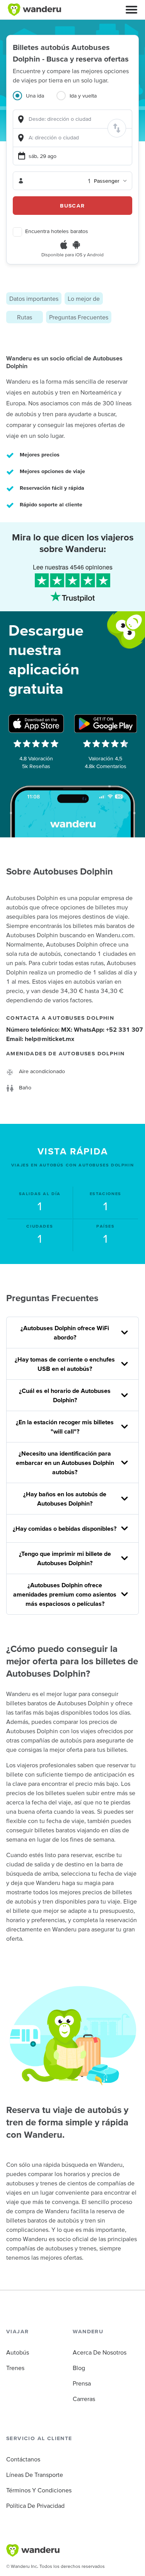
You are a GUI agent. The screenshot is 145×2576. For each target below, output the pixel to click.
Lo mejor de (84, 298)
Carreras (84, 2399)
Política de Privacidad (35, 2506)
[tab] (35, 100)
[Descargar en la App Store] (36, 724)
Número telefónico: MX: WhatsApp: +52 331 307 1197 (72, 1029)
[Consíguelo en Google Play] (106, 724)
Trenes (15, 2368)
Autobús (18, 2352)
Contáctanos (23, 2459)
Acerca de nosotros (100, 2352)
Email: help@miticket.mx (40, 1039)
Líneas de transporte (35, 2475)
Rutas (25, 317)
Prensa (82, 2383)
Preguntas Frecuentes (79, 317)
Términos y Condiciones (39, 2490)
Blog (79, 2368)
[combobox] (72, 119)
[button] (131, 10)
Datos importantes (34, 298)
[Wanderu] (34, 10)
